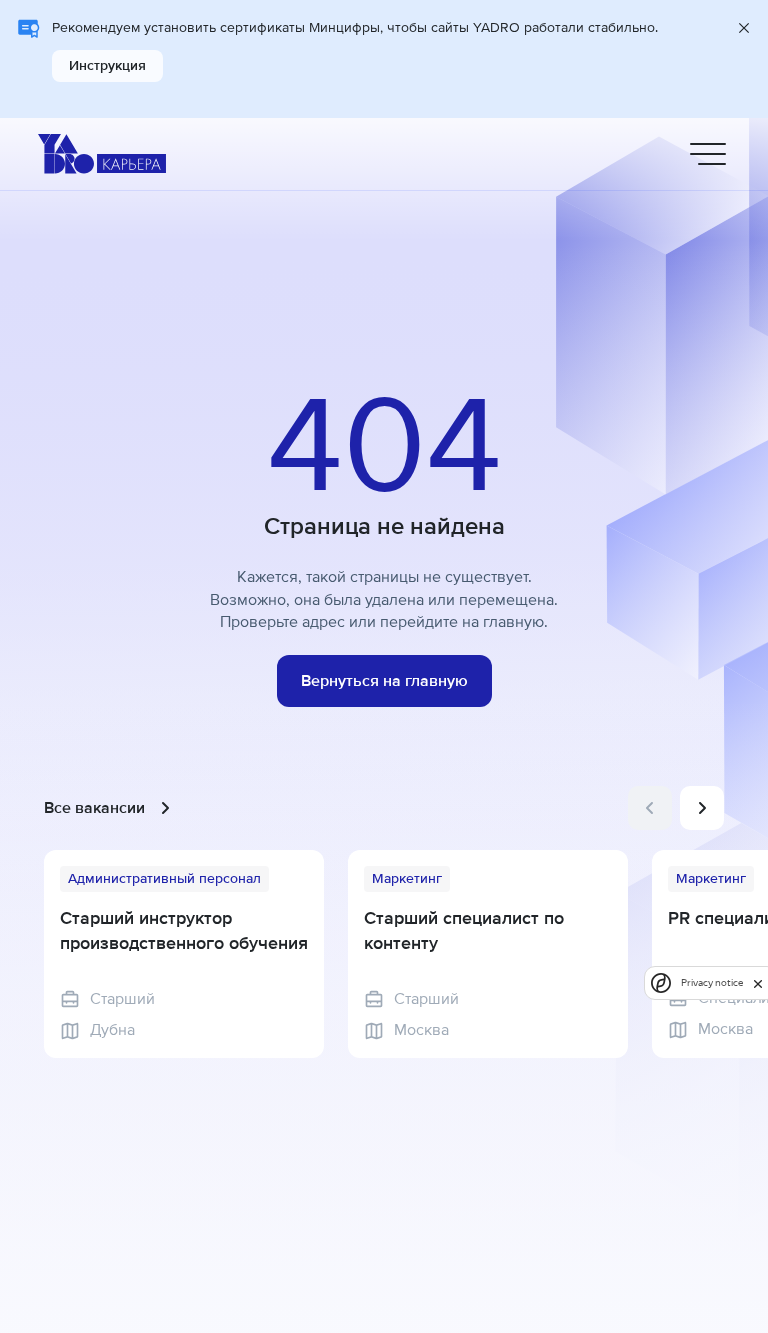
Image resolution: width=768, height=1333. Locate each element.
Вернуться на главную (384, 681)
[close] (758, 983)
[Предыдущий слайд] (650, 808)
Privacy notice (712, 982)
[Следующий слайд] (702, 808)
